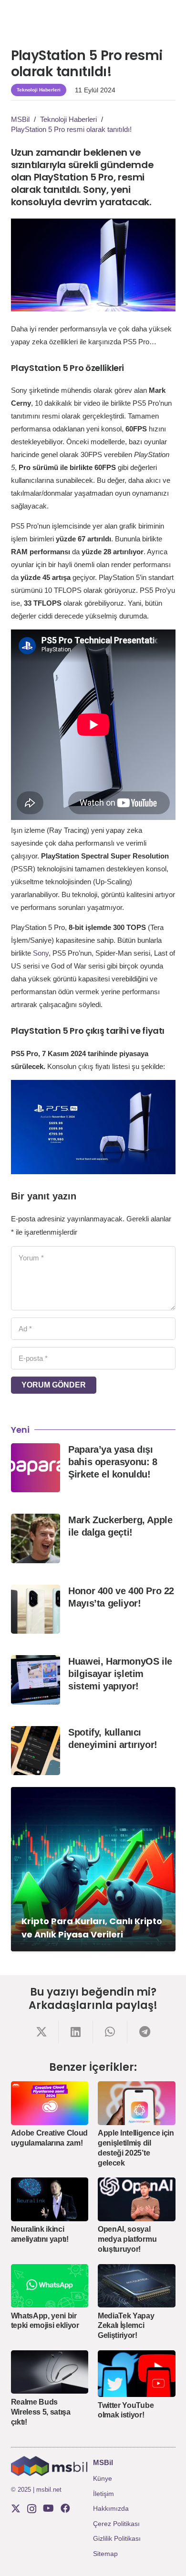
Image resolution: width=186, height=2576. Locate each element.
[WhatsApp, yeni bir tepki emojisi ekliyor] (50, 2286)
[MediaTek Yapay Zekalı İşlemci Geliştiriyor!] (137, 2286)
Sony (41, 953)
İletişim (103, 2494)
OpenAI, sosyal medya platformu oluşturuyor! (127, 2239)
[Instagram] (32, 2509)
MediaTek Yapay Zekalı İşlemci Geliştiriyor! (126, 2326)
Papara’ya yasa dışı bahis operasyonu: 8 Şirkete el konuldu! (113, 1462)
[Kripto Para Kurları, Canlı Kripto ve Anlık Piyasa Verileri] (93, 1869)
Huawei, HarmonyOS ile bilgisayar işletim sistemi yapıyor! (120, 1674)
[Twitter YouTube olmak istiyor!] (137, 2374)
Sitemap (105, 2554)
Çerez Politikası (116, 2524)
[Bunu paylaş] (41, 2032)
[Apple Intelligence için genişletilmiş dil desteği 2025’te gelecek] (137, 2103)
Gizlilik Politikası (117, 2538)
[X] (16, 2509)
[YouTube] (48, 2508)
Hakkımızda (111, 2508)
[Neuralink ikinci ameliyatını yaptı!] (50, 2199)
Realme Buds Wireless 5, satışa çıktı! (41, 2412)
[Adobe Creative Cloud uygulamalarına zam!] (50, 2103)
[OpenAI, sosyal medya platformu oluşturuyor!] (137, 2199)
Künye (103, 2478)
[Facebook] (65, 2508)
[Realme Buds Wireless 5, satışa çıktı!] (50, 2372)
